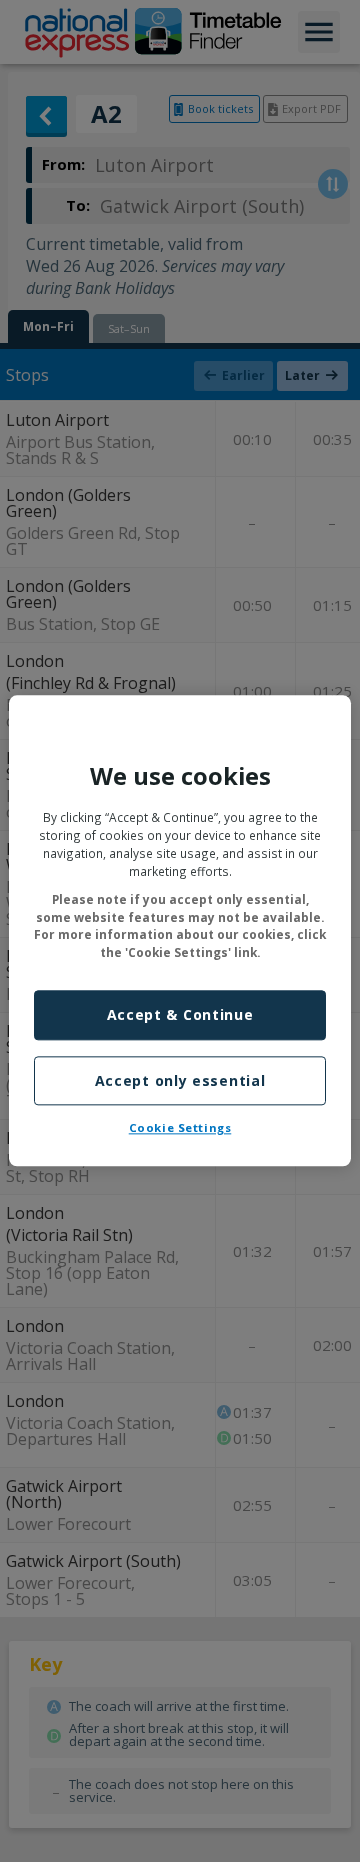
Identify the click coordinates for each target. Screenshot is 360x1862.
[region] (180, 930)
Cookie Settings (180, 1128)
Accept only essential (180, 1080)
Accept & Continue (180, 1015)
